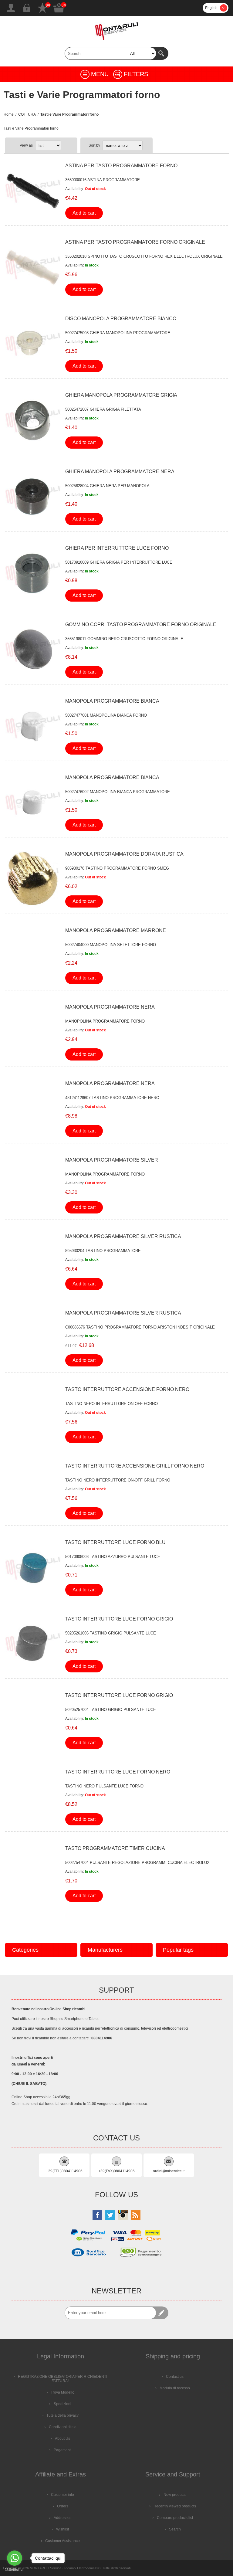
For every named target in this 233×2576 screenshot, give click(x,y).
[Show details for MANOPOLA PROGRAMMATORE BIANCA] (33, 726)
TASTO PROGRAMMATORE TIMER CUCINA (115, 1848)
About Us (62, 2439)
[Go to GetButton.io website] (15, 2570)
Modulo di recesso (175, 2388)
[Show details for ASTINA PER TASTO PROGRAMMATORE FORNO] (33, 191)
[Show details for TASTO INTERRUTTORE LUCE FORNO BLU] (33, 1567)
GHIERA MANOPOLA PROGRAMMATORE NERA (120, 472)
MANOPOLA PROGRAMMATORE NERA (110, 1007)
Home (9, 114)
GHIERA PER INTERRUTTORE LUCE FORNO (117, 548)
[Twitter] (110, 2215)
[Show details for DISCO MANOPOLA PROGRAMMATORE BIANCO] (33, 344)
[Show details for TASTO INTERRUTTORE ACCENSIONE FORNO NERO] (33, 1414)
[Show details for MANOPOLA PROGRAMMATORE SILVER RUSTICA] (33, 1261)
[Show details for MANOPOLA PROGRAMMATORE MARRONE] (33, 955)
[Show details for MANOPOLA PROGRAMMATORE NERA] (33, 1032)
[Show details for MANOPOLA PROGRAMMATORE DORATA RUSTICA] (33, 879)
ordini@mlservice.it (169, 2171)
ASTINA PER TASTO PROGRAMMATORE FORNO (121, 166)
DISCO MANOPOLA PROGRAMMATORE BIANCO (121, 319)
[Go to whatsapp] (15, 2558)
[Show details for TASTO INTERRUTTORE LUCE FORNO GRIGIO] (33, 1644)
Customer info (62, 2495)
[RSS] (136, 2215)
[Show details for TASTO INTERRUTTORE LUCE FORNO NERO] (33, 1797)
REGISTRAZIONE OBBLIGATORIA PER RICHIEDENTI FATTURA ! (62, 2379)
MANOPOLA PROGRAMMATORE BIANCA (112, 701)
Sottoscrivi (162, 2313)
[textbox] (110, 53)
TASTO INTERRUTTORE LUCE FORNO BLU (115, 1542)
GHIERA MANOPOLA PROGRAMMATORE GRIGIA (121, 395)
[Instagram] (123, 2215)
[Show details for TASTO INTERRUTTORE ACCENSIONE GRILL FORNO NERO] (33, 1491)
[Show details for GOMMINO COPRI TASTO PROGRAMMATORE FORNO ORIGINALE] (33, 650)
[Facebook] (97, 2215)
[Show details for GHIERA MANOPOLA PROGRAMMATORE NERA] (33, 497)
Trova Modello (62, 2392)
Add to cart (84, 213)
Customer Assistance (62, 2541)
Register (11, 8)
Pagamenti (63, 2450)
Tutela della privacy (62, 2415)
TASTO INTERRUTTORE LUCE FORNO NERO (118, 1772)
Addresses (62, 2518)
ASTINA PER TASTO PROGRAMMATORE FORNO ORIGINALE (135, 242)
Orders (63, 2506)
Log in (27, 8)
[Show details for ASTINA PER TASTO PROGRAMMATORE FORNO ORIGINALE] (33, 267)
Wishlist (42, 8)
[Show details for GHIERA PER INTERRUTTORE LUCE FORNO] (33, 573)
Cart (59, 8)
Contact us (175, 2377)
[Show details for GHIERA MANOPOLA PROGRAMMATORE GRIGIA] (33, 420)
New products (175, 2495)
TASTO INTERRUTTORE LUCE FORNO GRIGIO (119, 1619)
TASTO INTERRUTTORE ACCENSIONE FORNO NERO (127, 1389)
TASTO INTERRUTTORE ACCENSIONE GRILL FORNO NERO (135, 1466)
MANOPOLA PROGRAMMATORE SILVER (112, 1160)
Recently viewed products (175, 2506)
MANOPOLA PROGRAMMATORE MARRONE (116, 930)
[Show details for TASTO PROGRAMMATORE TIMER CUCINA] (33, 1873)
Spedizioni (62, 2404)
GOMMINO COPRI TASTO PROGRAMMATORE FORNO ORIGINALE (141, 624)
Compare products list (175, 2518)
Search (162, 53)
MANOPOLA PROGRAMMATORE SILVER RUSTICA (123, 1236)
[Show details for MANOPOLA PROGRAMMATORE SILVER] (33, 1185)
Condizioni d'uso (63, 2427)
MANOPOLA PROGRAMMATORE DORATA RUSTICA (124, 854)
